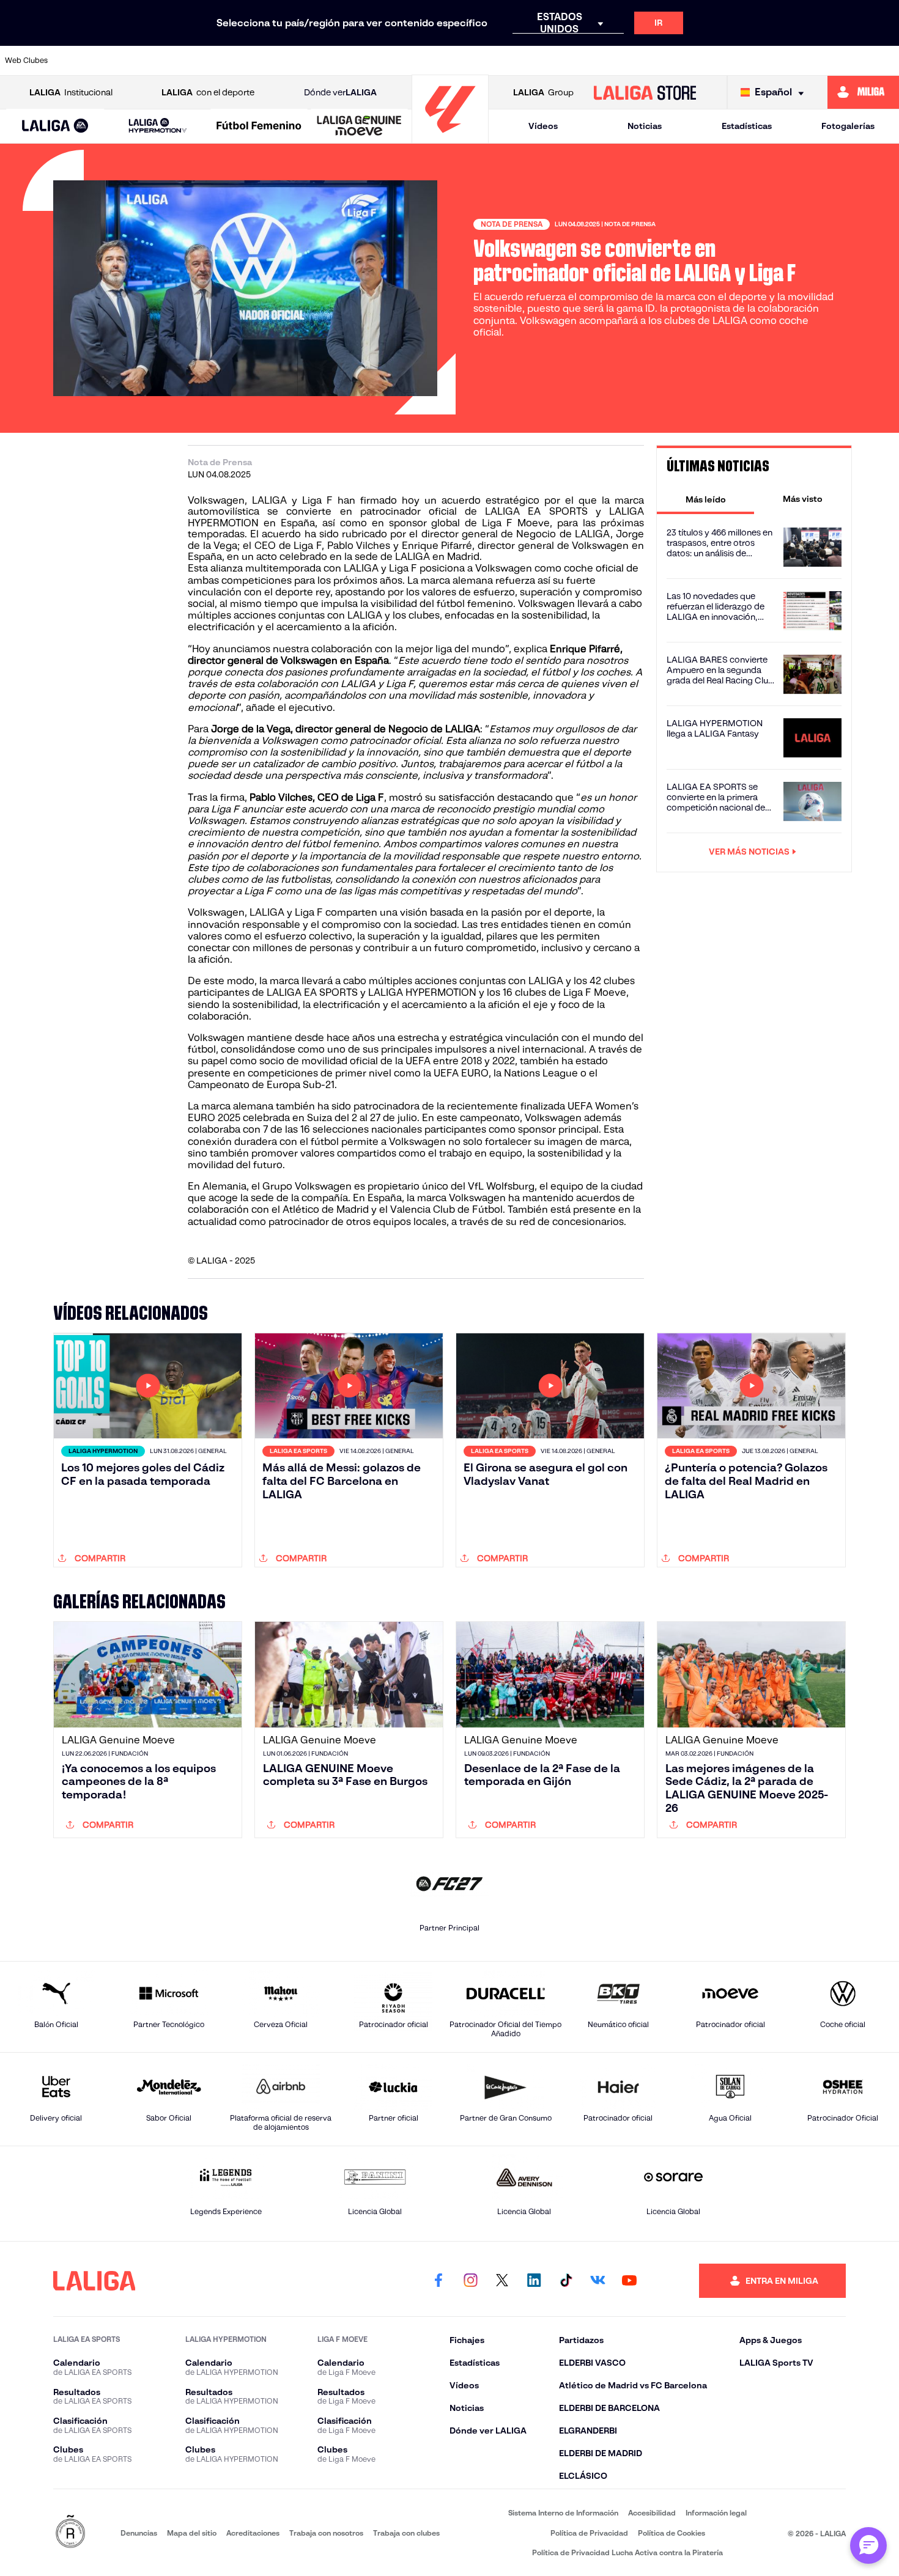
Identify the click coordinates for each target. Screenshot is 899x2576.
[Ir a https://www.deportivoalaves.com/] (250, 61)
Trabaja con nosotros (326, 2533)
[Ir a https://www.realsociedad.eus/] (758, 61)
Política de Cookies (671, 2533)
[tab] (705, 499)
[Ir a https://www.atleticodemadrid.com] (123, 61)
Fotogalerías (848, 126)
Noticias (645, 126)
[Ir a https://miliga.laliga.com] (863, 92)
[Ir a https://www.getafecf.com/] (377, 61)
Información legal (716, 2513)
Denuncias (139, 2533)
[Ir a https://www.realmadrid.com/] (716, 61)
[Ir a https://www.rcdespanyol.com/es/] (631, 61)
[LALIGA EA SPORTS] (55, 127)
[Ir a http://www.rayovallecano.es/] (546, 61)
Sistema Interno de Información (563, 2513)
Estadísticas (747, 126)
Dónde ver (340, 92)
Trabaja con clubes (406, 2533)
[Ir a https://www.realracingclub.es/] (504, 61)
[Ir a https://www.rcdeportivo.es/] (589, 61)
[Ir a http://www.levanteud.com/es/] (420, 61)
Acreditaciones (253, 2533)
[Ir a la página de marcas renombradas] (70, 2532)
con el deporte (208, 92)
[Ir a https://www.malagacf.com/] (462, 61)
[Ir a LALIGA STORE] (645, 92)
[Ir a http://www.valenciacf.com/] (843, 61)
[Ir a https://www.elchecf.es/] (292, 61)
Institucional (71, 92)
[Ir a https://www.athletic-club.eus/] (81, 61)
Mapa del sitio (192, 2533)
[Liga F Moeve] (259, 127)
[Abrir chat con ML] (868, 2545)
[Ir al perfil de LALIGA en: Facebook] (438, 2281)
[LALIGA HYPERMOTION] (158, 126)
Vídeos (543, 126)
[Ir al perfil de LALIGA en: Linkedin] (534, 2281)
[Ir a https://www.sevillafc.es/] (801, 61)
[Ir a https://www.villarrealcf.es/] (885, 61)
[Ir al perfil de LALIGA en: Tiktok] (566, 2281)
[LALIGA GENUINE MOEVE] (359, 127)
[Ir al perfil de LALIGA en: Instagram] (470, 2281)
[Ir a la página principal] (450, 138)
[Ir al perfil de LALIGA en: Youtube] (629, 2281)
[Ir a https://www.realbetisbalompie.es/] (673, 61)
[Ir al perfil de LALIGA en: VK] (597, 2281)
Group (543, 92)
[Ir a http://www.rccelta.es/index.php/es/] (208, 61)
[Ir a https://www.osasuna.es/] (166, 61)
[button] (55, 126)
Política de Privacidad (589, 2533)
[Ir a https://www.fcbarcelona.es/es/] (335, 61)
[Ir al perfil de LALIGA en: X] (502, 2281)
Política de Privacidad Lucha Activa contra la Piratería (627, 2552)
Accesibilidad (652, 2513)
